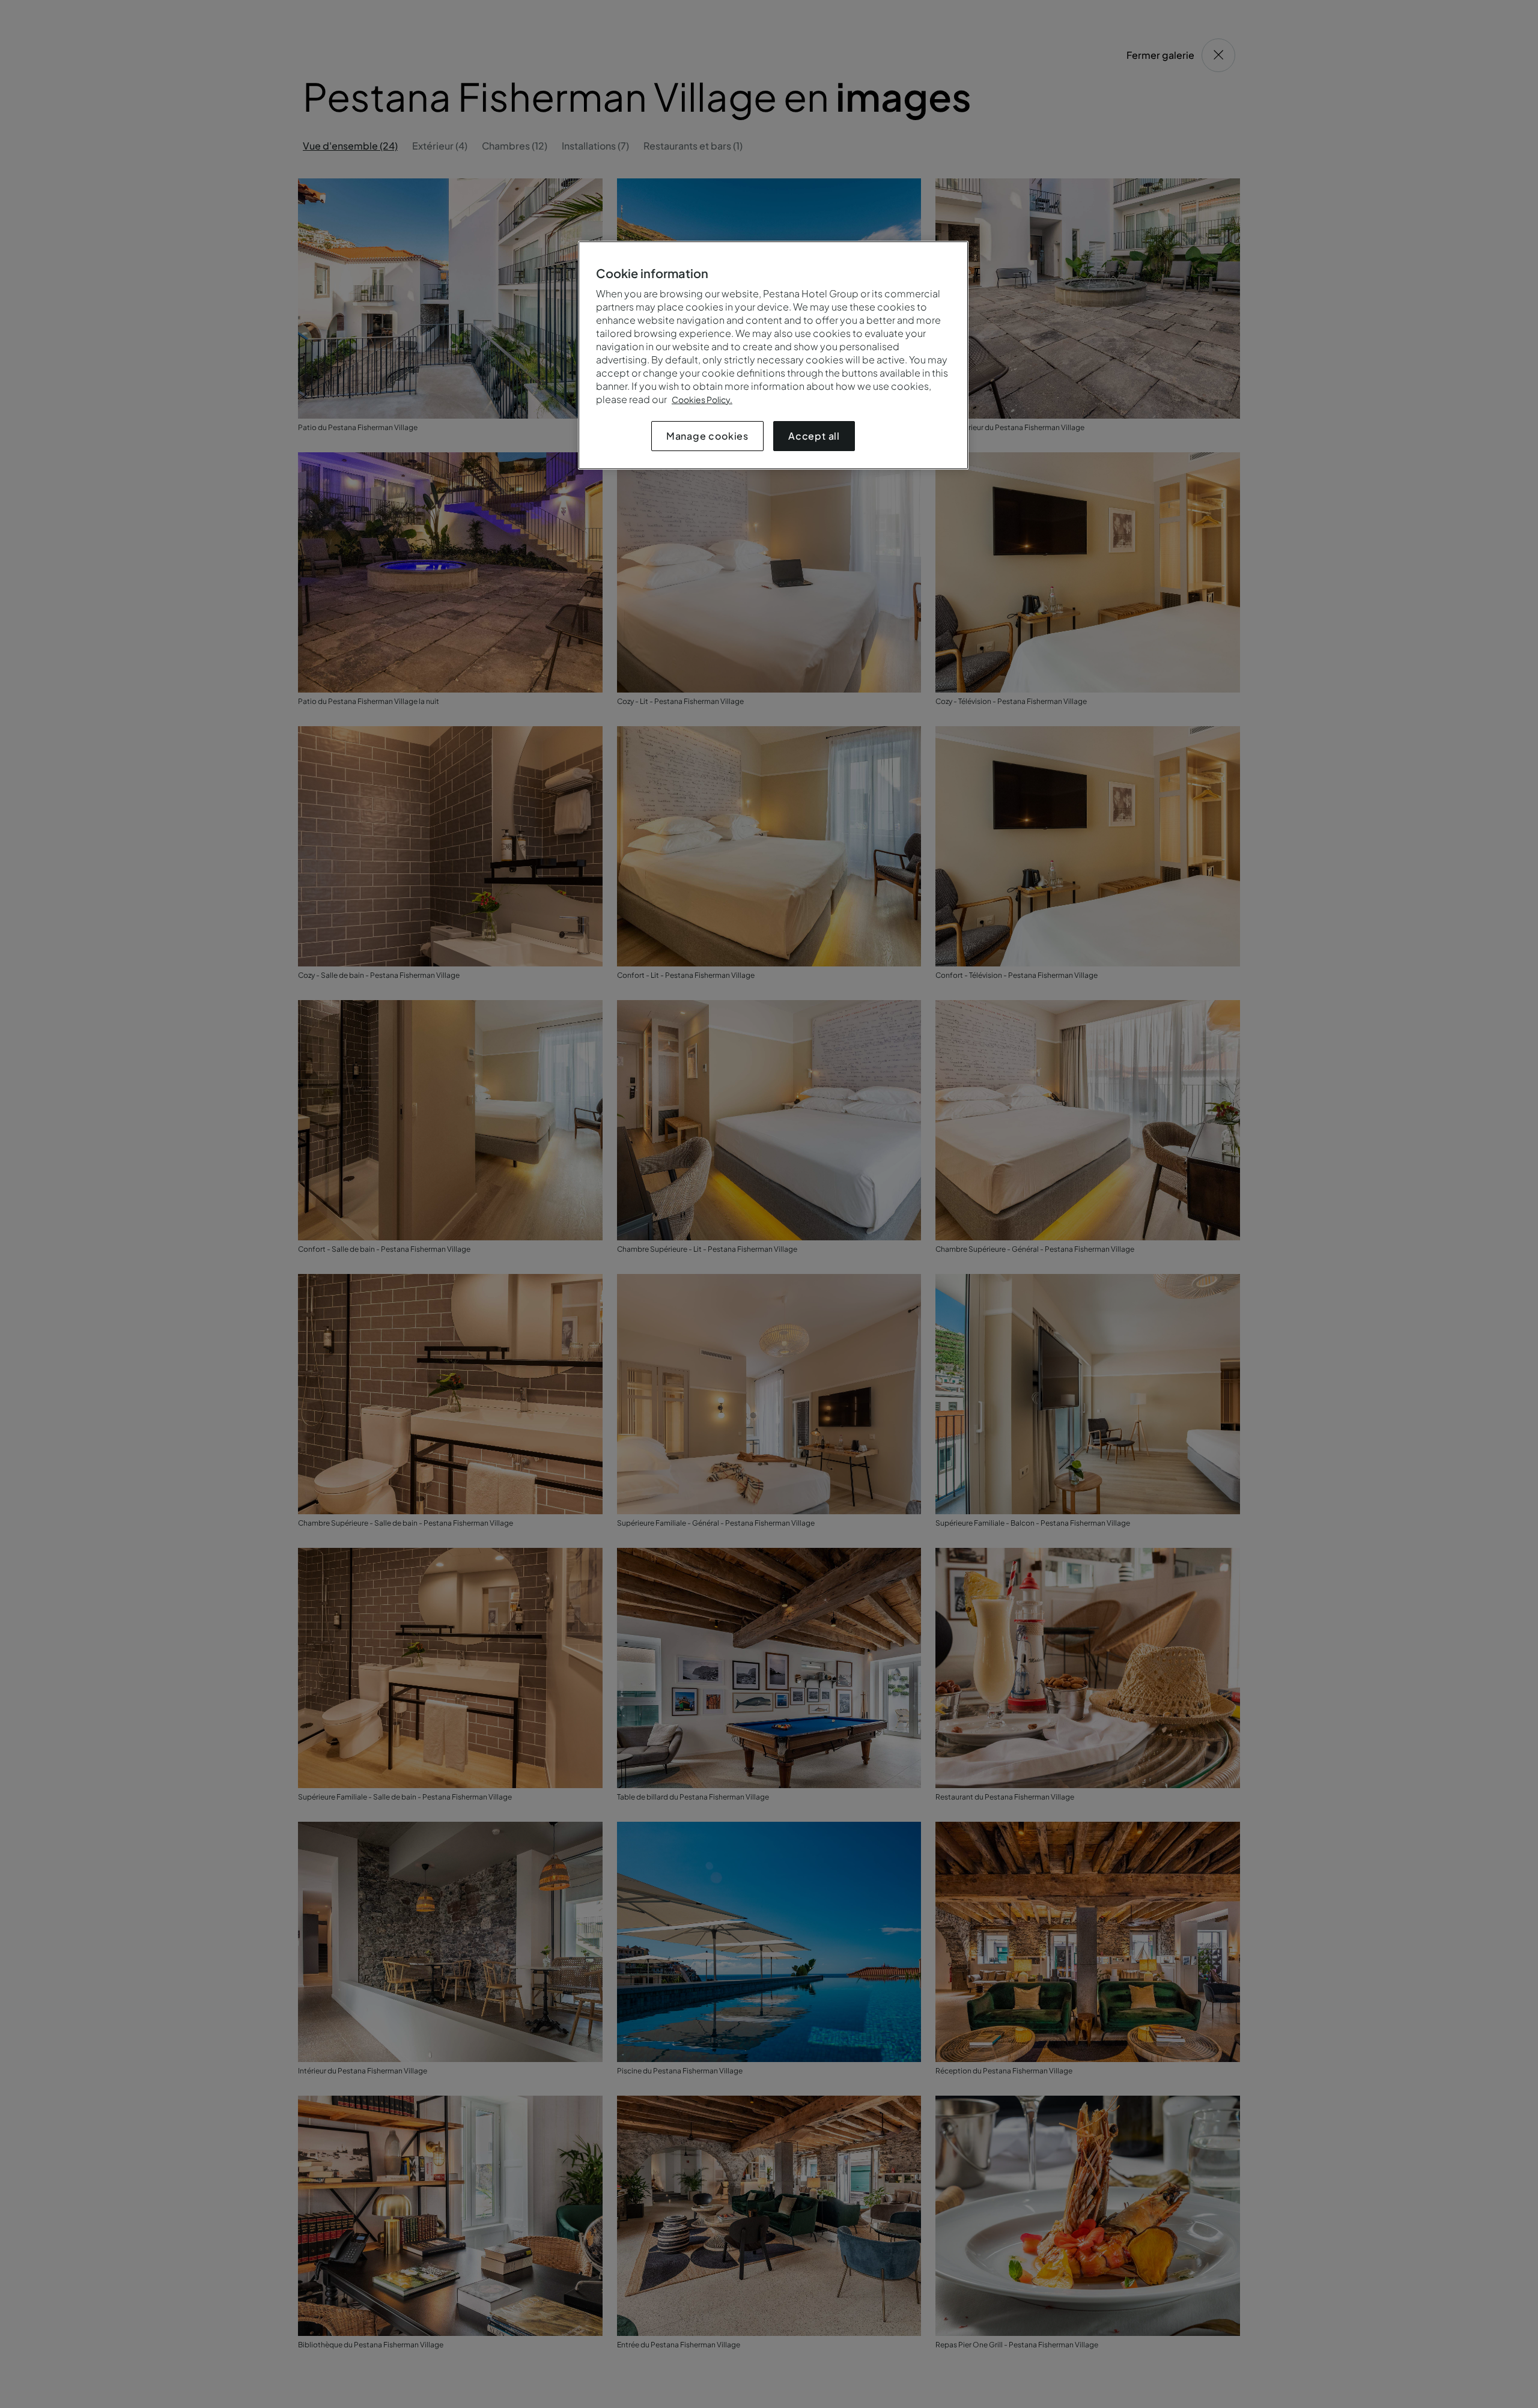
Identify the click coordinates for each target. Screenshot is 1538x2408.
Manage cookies (707, 436)
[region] (773, 355)
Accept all (814, 436)
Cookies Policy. (702, 399)
